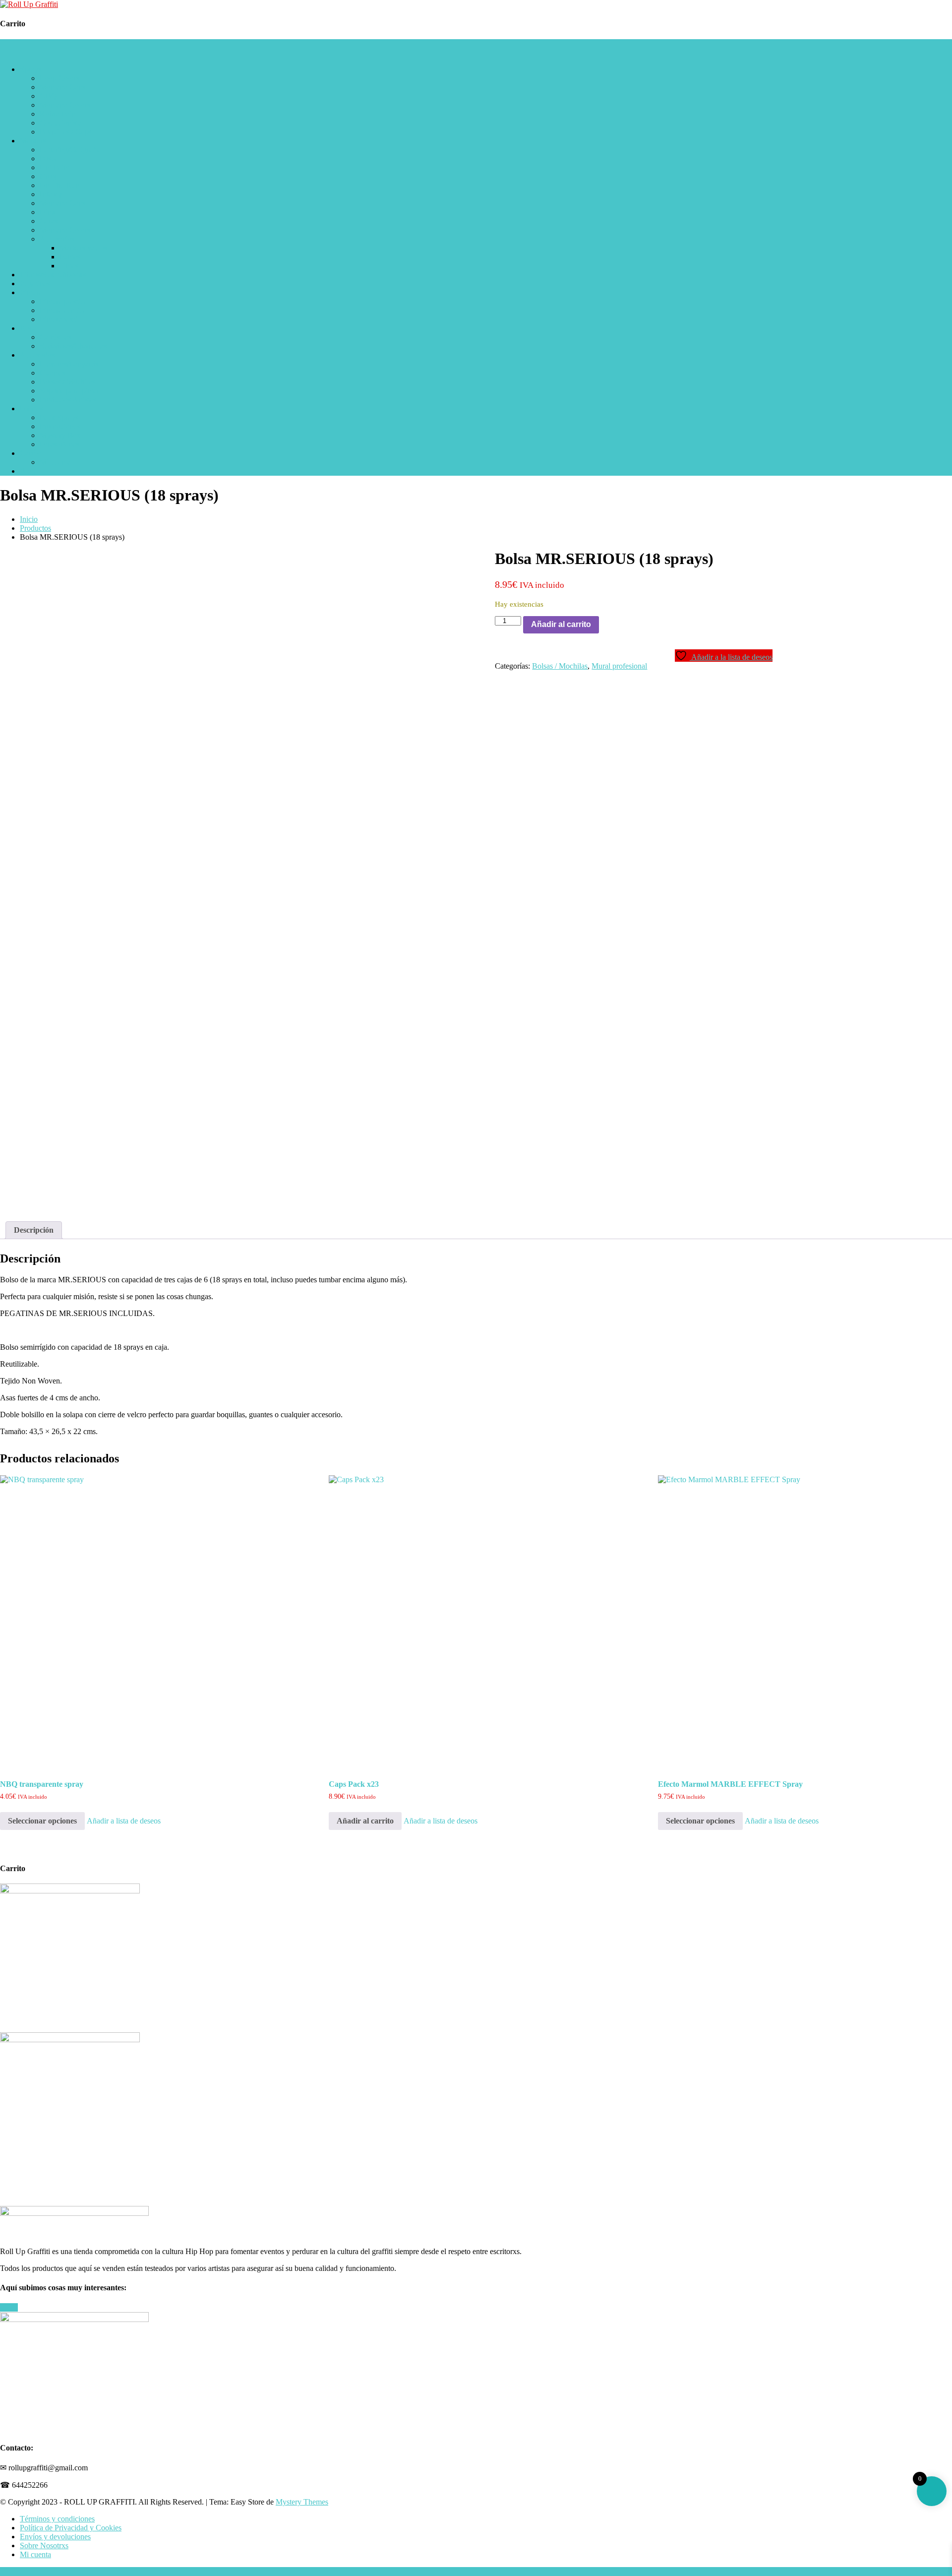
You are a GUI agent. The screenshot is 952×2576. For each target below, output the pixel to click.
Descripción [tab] (34, 1230)
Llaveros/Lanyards (69, 364)
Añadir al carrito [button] (365, 1821)
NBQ (48, 96)
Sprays (30, 69)
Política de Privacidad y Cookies (71, 2528)
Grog (48, 176)
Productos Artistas (68, 400)
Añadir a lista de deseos (124, 1821)
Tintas (69, 266)
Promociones (60, 426)
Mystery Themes (302, 2502)
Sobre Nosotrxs (44, 2545)
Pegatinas (35, 283)
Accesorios (57, 239)
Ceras (49, 221)
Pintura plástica (63, 301)
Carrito (31, 453)
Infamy (51, 194)
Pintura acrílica (63, 310)
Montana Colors (65, 105)
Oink (48, 212)
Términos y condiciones (57, 2519)
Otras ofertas (59, 444)
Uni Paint (55, 167)
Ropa (28, 328)
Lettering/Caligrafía (70, 150)
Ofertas (31, 408)
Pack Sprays (59, 417)
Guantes (53, 373)
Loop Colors (59, 78)
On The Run (59, 185)
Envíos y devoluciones (55, 2537)
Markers (33, 141)
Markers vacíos (83, 248)
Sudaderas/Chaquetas (73, 346)
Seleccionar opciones (42, 1821)
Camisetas (56, 337)
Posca (49, 158)
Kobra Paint (59, 114)
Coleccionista (61, 123)
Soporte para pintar (69, 391)
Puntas (70, 257)
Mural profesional (619, 666)
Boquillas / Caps (65, 132)
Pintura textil (59, 319)
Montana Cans (62, 87)
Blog (28, 471)
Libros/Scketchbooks (53, 275)
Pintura (31, 292)
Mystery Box (60, 435)
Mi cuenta (55, 462)
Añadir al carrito (561, 624)
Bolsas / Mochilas (67, 382)
